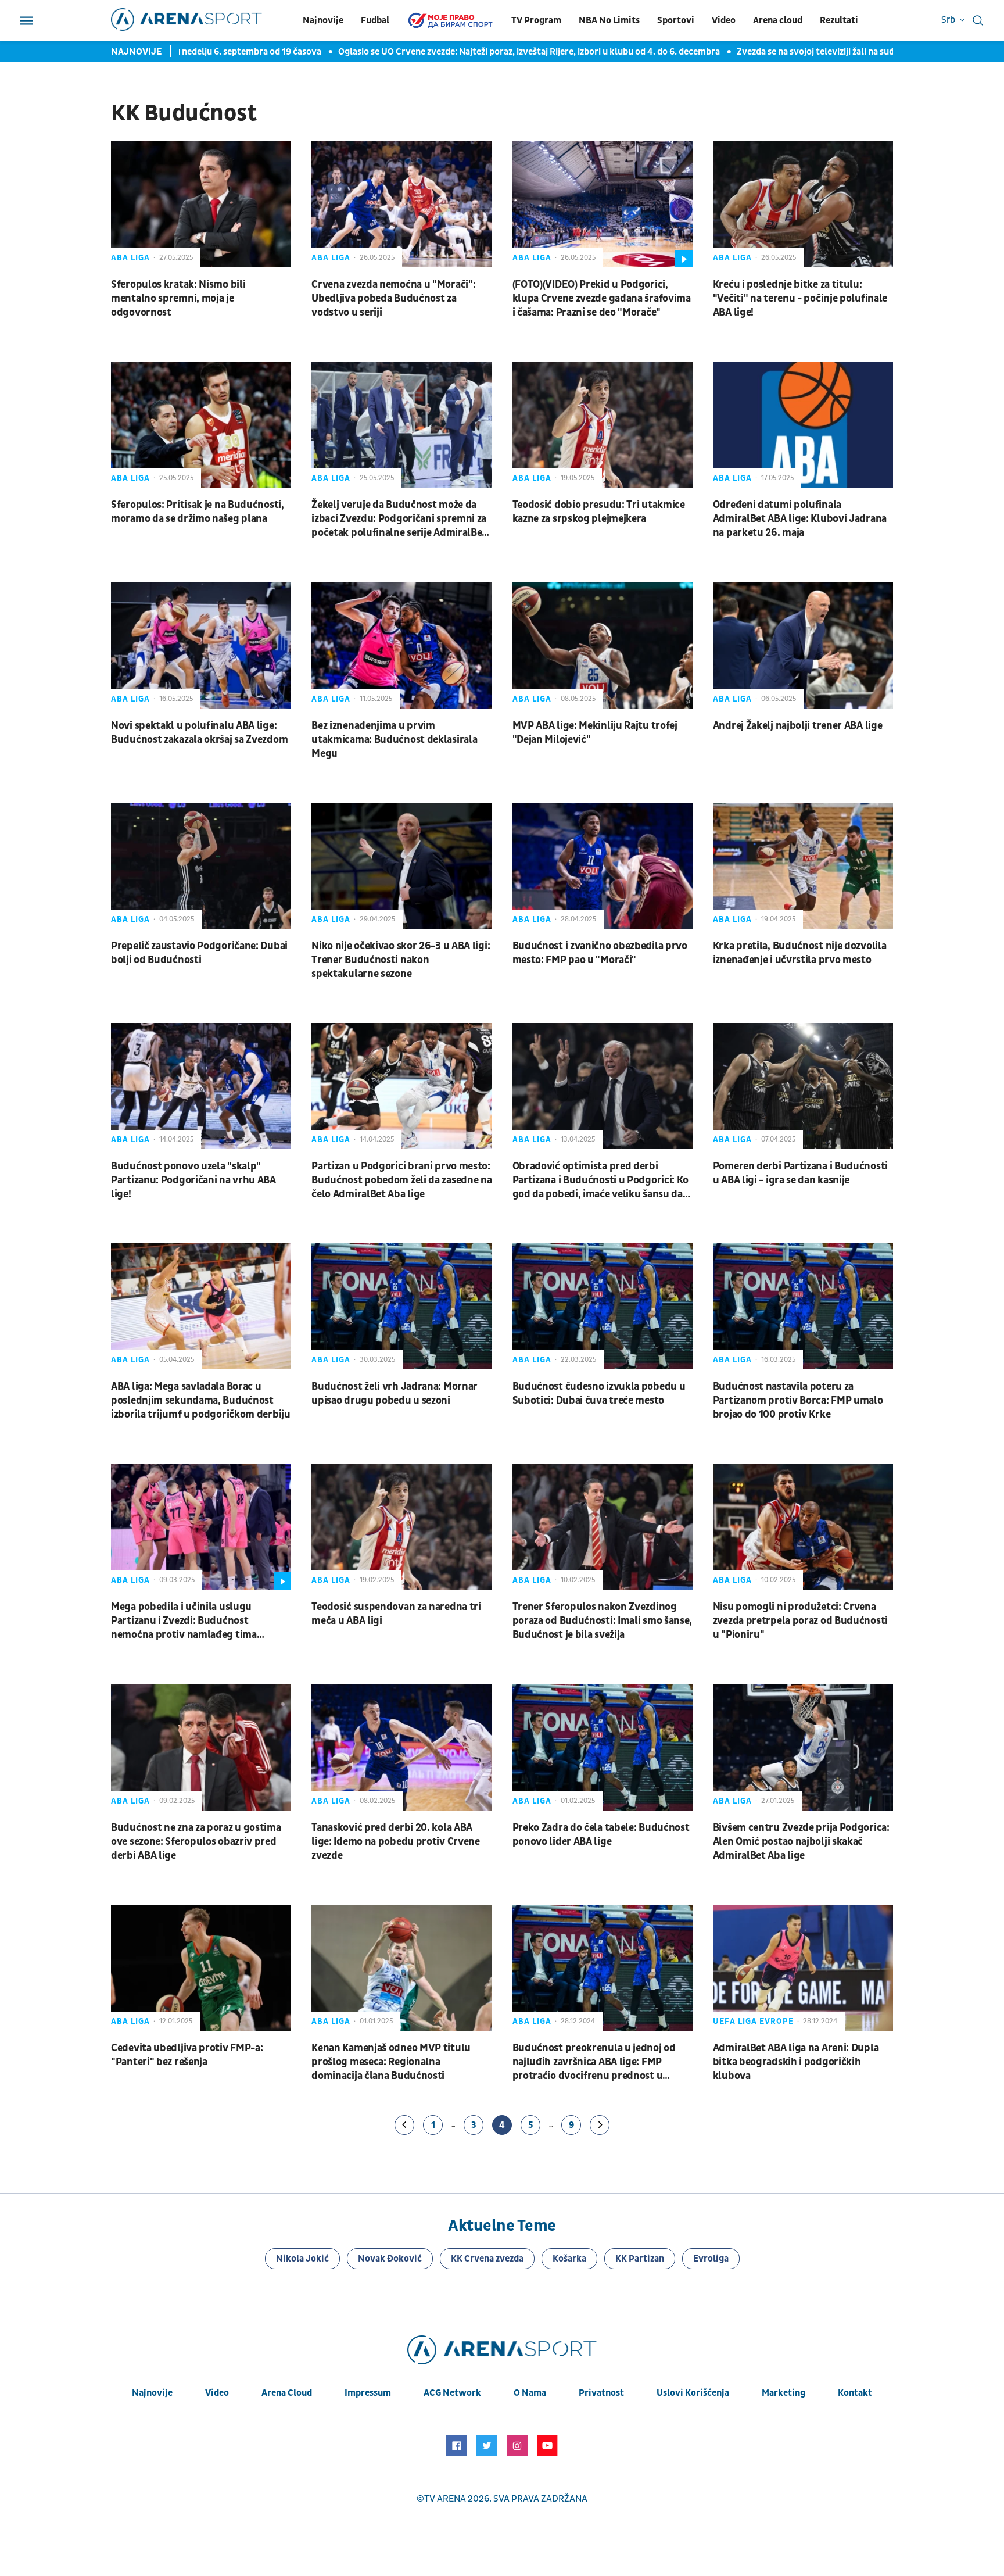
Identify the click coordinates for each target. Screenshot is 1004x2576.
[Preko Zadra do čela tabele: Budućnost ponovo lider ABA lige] (603, 1747)
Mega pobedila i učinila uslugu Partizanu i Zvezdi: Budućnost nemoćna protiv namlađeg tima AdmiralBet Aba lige (184, 1621)
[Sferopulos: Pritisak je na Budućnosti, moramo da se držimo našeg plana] (201, 425)
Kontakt (855, 2393)
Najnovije (323, 20)
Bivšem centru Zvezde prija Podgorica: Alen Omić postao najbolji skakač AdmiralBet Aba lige (801, 1842)
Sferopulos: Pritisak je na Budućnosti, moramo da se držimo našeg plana (198, 512)
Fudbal (375, 20)
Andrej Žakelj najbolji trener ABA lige (798, 726)
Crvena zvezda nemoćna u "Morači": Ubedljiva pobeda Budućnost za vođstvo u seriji (393, 298)
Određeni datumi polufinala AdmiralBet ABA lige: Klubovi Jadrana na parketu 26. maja (800, 519)
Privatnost (601, 2393)
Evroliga (711, 2259)
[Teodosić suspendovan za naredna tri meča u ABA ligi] (401, 1527)
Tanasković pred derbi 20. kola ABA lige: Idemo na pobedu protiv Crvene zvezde (396, 1842)
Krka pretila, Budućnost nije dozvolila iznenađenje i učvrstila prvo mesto (800, 953)
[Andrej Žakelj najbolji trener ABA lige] (803, 645)
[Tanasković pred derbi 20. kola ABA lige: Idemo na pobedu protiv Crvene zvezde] (401, 1747)
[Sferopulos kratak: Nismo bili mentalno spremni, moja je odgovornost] (201, 204)
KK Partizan (640, 2259)
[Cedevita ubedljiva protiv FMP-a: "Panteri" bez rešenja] (201, 1968)
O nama (530, 2393)
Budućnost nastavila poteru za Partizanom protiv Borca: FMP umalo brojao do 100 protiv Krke (798, 1400)
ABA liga (130, 258)
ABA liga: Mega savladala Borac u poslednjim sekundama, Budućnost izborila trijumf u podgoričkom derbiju (201, 1400)
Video (724, 20)
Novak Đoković (390, 2259)
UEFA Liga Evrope (753, 2021)
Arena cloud (778, 20)
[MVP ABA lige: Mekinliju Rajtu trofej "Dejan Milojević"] (603, 645)
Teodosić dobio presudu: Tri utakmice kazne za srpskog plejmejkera (599, 512)
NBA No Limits (609, 20)
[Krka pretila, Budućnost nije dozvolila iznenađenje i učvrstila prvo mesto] (803, 866)
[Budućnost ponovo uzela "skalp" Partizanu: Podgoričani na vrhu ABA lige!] (201, 1086)
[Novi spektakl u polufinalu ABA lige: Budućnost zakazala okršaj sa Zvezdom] (201, 645)
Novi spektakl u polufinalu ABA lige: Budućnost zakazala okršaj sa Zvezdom (199, 733)
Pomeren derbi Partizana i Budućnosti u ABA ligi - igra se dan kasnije (800, 1173)
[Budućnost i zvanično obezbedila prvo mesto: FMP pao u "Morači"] (603, 866)
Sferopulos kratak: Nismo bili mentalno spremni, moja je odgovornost (178, 298)
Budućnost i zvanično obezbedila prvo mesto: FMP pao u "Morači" (600, 953)
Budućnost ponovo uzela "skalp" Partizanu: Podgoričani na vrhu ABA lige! (193, 1180)
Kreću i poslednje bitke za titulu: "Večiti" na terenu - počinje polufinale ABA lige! (800, 298)
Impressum (368, 2393)
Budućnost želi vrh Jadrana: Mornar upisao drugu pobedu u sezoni (395, 1393)
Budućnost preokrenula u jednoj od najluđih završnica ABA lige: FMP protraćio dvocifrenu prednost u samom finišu (594, 2062)
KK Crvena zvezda (487, 2259)
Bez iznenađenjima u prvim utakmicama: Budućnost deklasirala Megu (394, 740)
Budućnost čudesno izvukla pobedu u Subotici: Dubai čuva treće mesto (599, 1393)
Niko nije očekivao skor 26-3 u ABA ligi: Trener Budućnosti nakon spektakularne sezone (401, 960)
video (217, 2393)
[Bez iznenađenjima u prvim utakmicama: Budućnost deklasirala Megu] (401, 645)
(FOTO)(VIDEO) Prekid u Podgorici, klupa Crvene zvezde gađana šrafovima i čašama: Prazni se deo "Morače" (602, 298)
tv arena (445, 2499)
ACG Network (452, 2393)
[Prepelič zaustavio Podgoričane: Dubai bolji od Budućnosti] (201, 866)
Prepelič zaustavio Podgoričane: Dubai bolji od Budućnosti (199, 953)
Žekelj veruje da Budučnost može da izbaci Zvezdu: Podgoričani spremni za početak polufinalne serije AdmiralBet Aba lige (399, 519)
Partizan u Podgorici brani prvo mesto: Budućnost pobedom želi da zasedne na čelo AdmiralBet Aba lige (401, 1180)
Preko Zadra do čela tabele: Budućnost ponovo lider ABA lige (601, 1835)
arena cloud (287, 2393)
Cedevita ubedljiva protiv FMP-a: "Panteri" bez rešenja (187, 2055)
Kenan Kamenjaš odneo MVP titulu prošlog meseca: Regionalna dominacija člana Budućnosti (391, 2062)
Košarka (569, 2259)
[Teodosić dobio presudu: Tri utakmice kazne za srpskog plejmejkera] (603, 425)
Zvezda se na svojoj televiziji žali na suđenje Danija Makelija (808, 52)
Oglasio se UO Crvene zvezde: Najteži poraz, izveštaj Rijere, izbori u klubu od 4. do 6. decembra (482, 52)
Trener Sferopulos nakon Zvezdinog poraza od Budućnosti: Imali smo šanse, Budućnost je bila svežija (603, 1621)
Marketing (784, 2393)
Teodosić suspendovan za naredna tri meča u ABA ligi (396, 1614)
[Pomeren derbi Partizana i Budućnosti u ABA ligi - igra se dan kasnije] (803, 1086)
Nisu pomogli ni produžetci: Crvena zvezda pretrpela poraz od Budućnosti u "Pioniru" (800, 1621)
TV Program (536, 20)
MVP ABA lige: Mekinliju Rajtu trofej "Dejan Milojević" (595, 733)
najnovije (152, 2393)
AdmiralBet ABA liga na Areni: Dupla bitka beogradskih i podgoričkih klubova (796, 2062)
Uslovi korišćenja (693, 2393)
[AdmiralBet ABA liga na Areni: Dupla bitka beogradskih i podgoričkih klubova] (803, 1968)
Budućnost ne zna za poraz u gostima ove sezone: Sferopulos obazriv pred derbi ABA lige (196, 1842)
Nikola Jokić (302, 2259)
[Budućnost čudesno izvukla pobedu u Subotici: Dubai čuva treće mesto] (603, 1306)
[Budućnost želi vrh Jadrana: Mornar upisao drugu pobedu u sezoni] (401, 1306)
